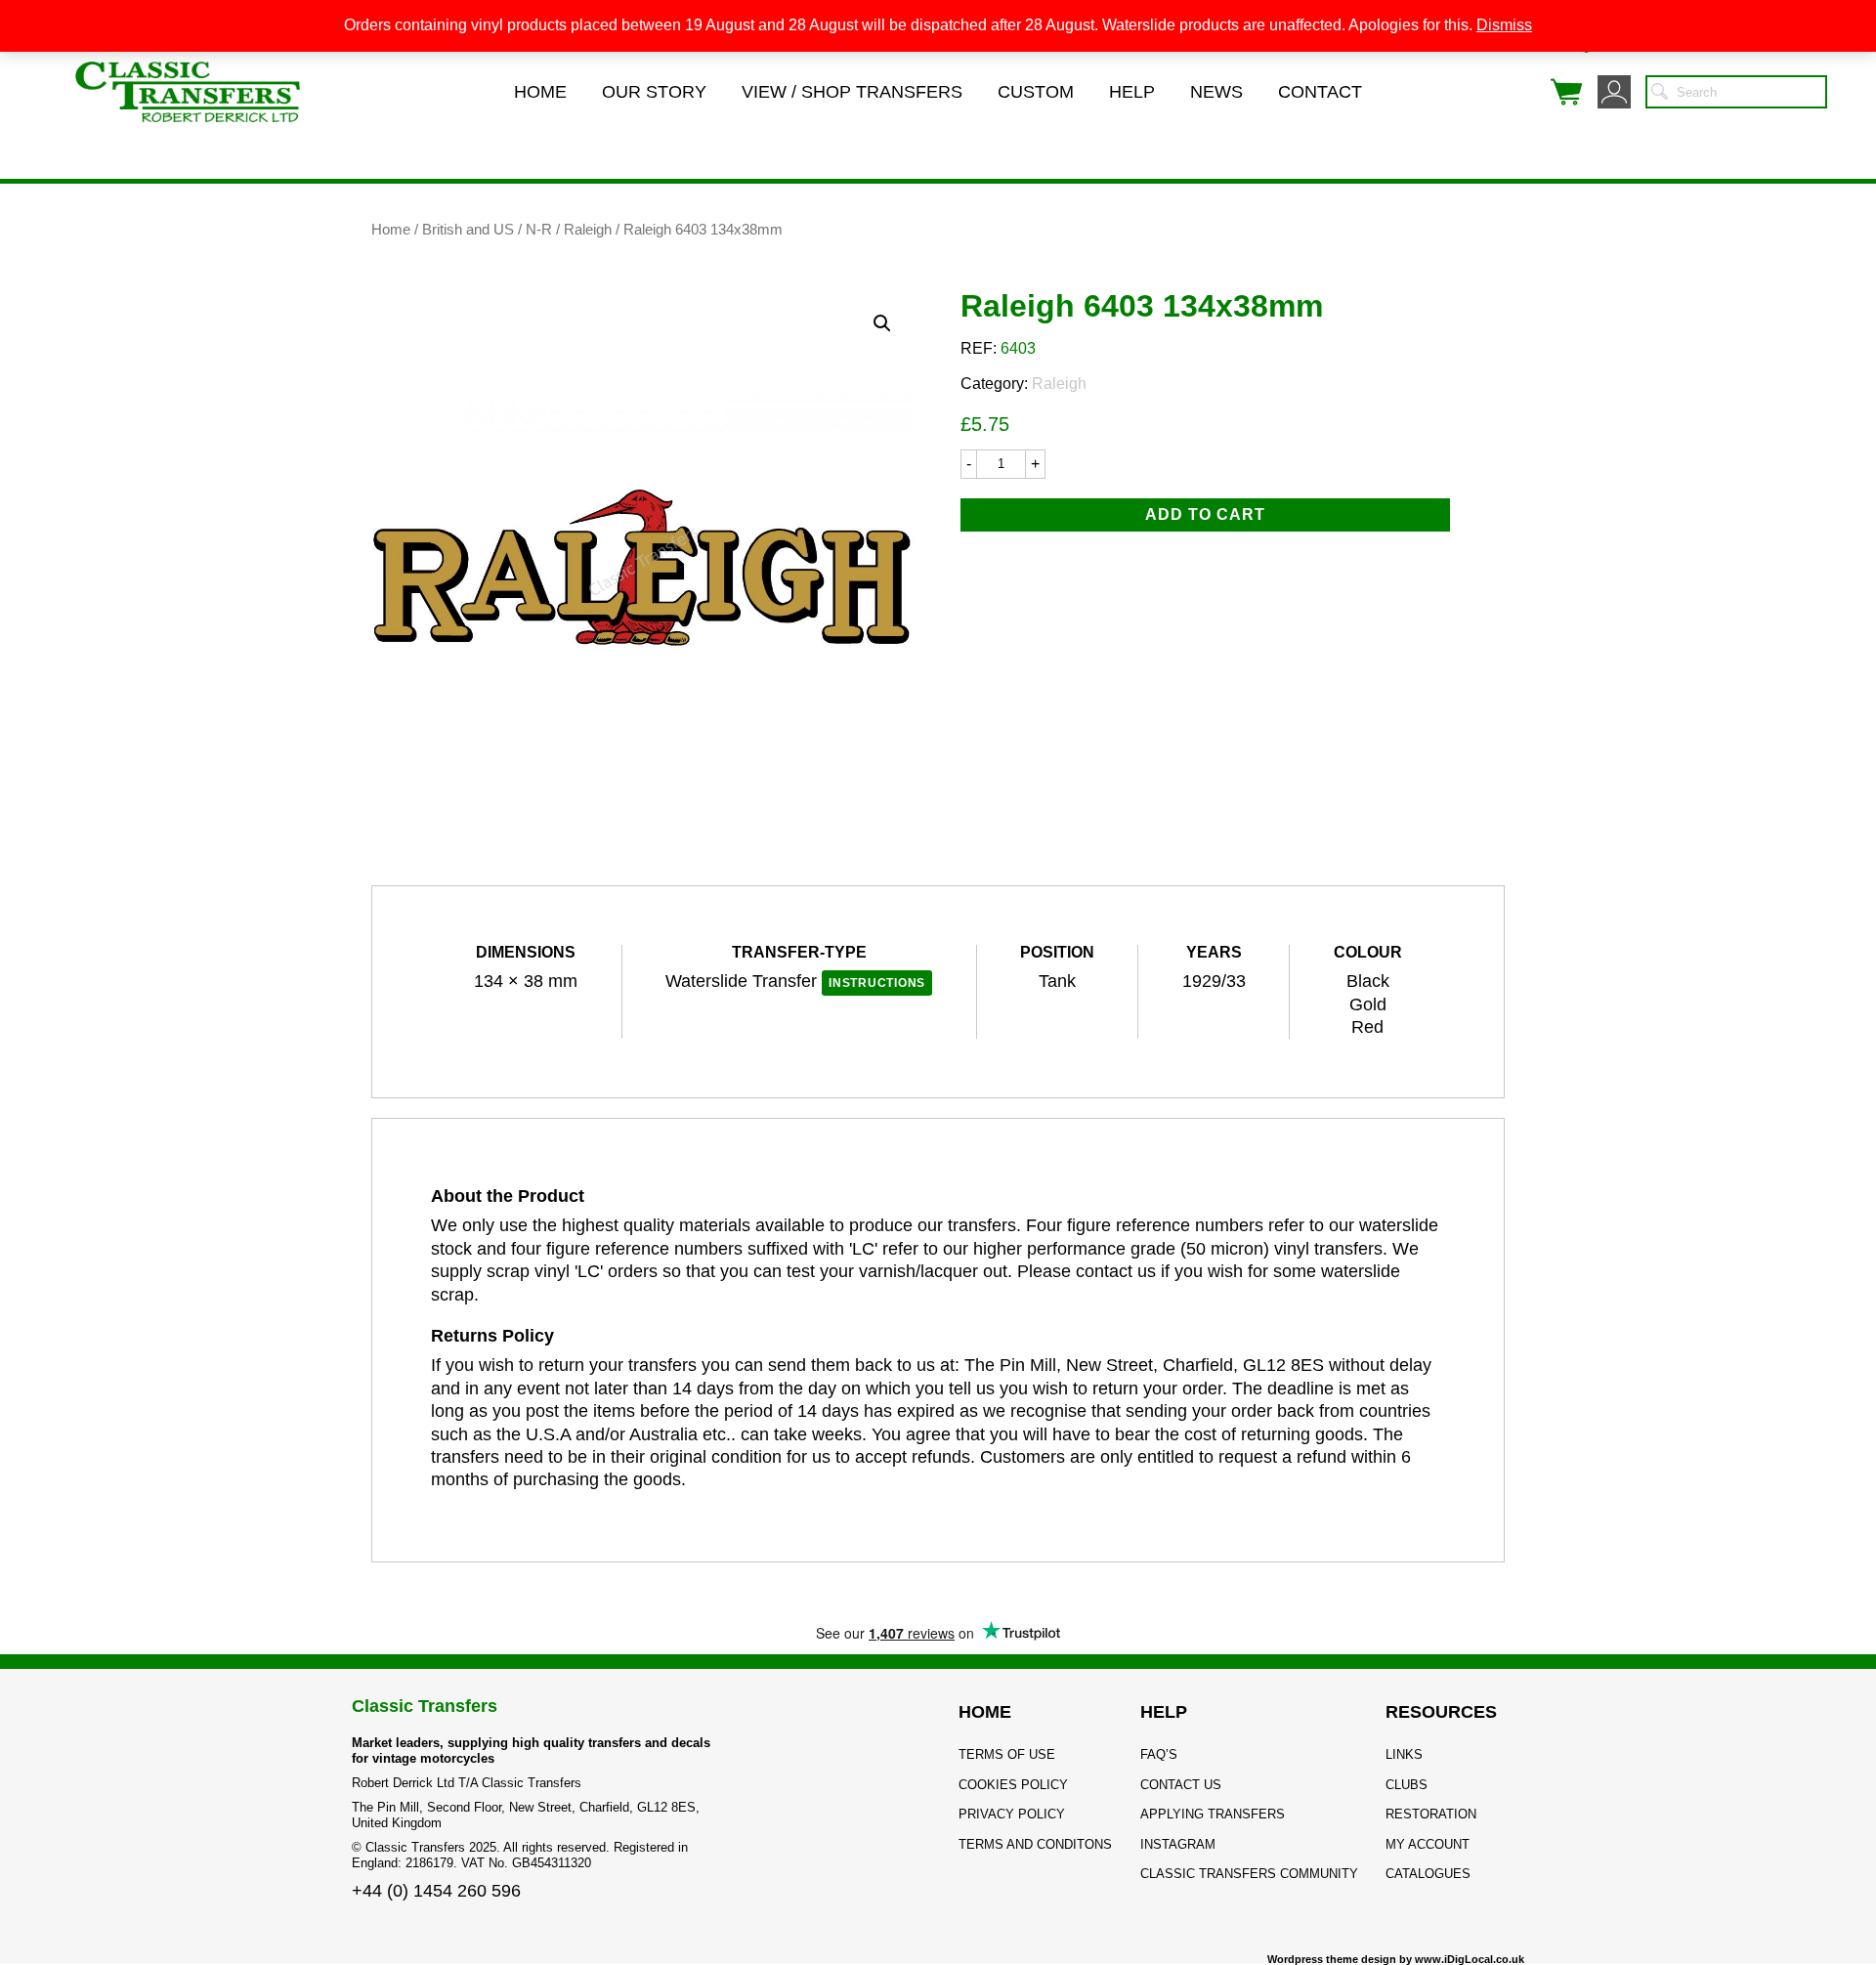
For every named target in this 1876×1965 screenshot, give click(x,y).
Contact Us (1181, 1785)
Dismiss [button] (1504, 25)
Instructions (877, 983)
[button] (882, 323)
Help (1132, 92)
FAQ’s (1159, 1754)
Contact (1320, 92)
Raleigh (588, 230)
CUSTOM (1036, 92)
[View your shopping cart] (1566, 92)
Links (1404, 1754)
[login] (1614, 92)
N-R (539, 230)
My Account (1428, 1844)
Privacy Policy (1012, 1814)
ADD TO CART (1205, 514)
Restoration (1431, 1814)
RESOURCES (1441, 1712)
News (1216, 92)
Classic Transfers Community (1249, 1874)
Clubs (1407, 1785)
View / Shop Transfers (852, 92)
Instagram (1178, 1844)
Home (540, 92)
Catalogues (1428, 1874)
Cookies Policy (1013, 1785)
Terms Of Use (1007, 1754)
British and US (468, 230)
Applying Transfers (1213, 1814)
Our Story (654, 92)
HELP (1164, 1712)
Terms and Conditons (1035, 1844)
